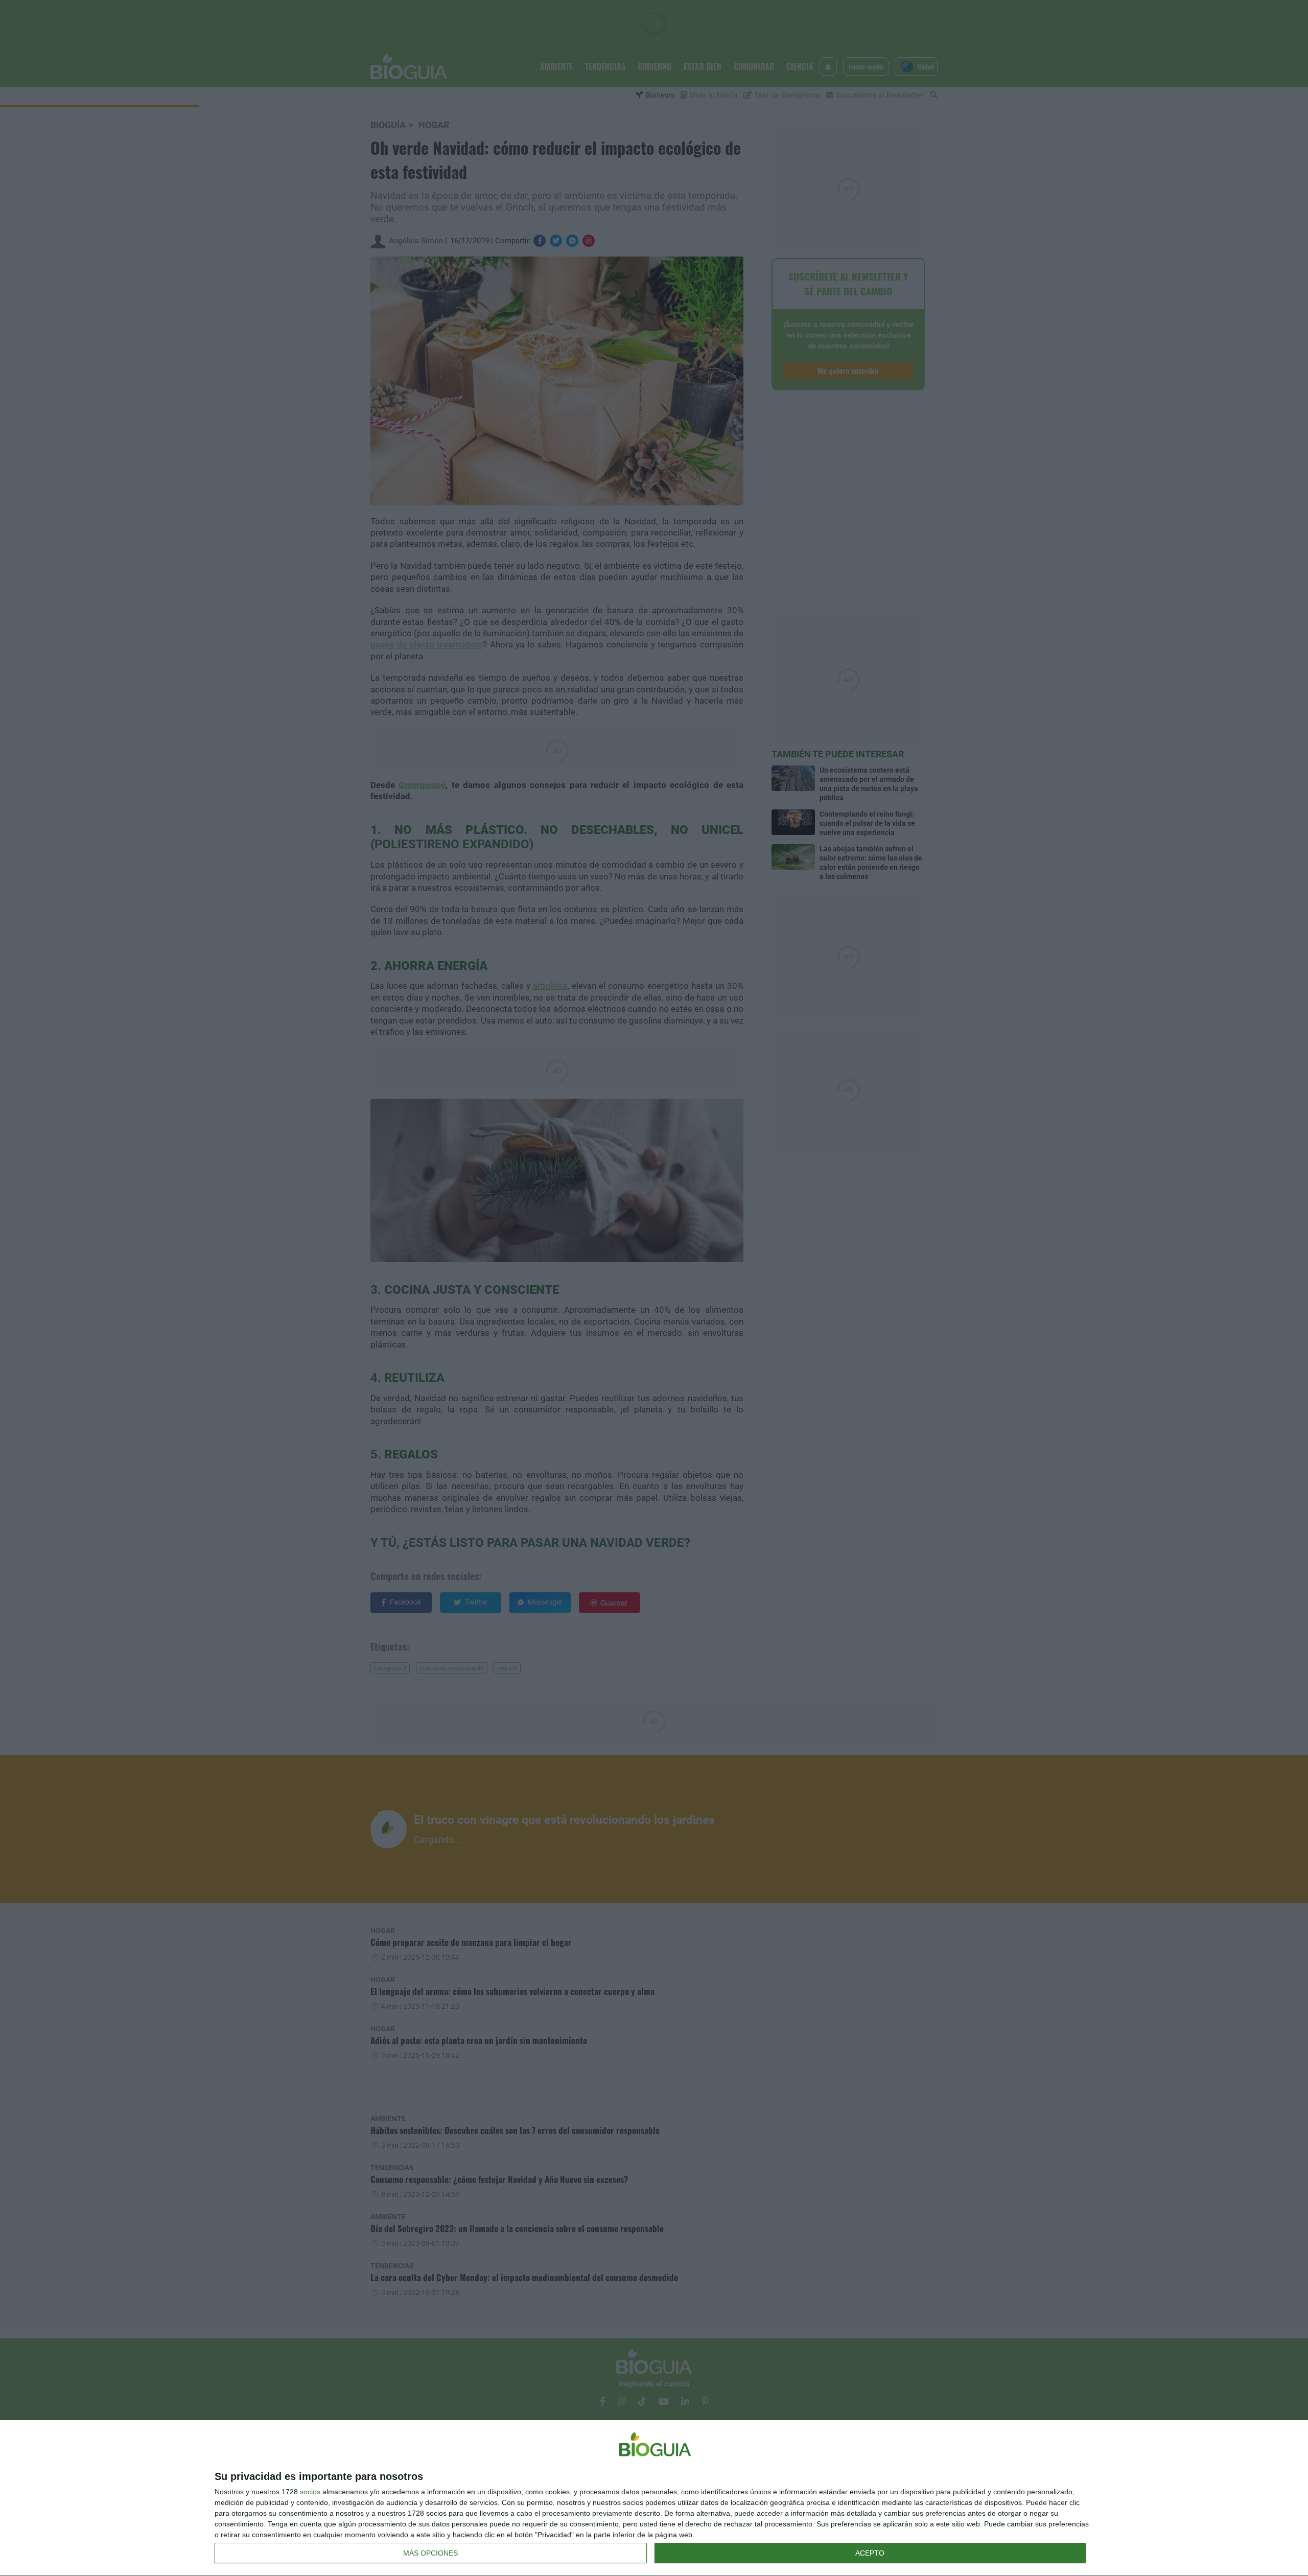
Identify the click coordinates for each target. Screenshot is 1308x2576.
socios (310, 2492)
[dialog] (654, 2498)
